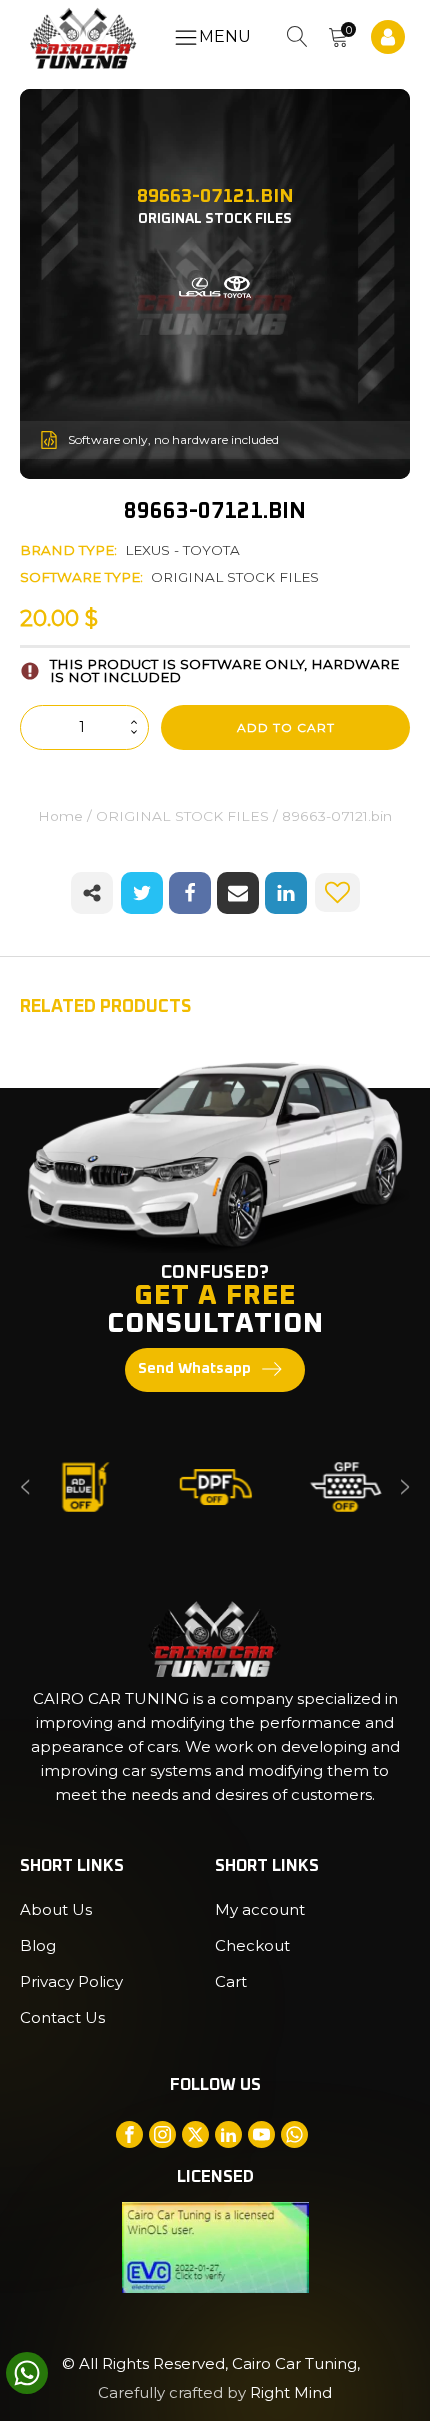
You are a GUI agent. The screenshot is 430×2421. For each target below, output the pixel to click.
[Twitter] (142, 893)
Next (405, 1487)
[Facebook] (190, 893)
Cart (231, 1981)
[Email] (238, 893)
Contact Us (62, 2017)
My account (260, 1909)
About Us (56, 1909)
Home (60, 816)
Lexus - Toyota (182, 550)
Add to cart (286, 727)
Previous (25, 1487)
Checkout (252, 1945)
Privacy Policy (71, 1981)
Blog (38, 1945)
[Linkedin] (286, 893)
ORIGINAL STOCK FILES (235, 577)
